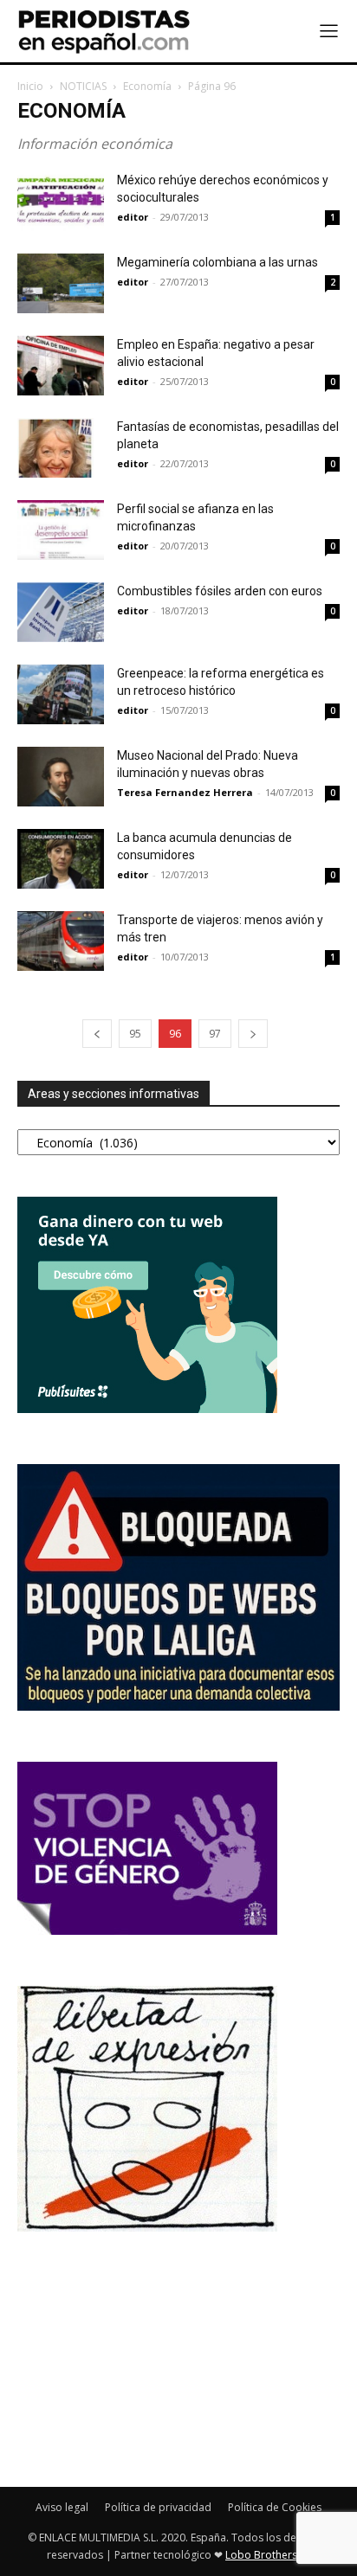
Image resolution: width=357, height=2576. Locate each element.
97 (215, 1034)
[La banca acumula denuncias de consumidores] (61, 859)
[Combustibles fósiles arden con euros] (61, 612)
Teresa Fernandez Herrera (185, 792)
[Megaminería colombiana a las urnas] (61, 283)
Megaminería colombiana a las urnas (217, 262)
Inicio (30, 86)
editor (133, 217)
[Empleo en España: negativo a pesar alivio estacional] (61, 366)
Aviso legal (62, 2507)
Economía (147, 86)
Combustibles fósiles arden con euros (220, 591)
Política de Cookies (275, 2507)
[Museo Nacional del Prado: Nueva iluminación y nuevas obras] (61, 777)
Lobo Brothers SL (268, 2555)
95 (135, 1034)
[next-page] (253, 1034)
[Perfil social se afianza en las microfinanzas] (61, 530)
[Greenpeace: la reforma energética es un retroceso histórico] (61, 694)
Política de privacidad (158, 2507)
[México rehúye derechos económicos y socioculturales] (61, 201)
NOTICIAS (83, 86)
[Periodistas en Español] (104, 31)
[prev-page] (97, 1034)
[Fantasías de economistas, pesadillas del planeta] (61, 448)
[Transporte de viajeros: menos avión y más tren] (61, 941)
